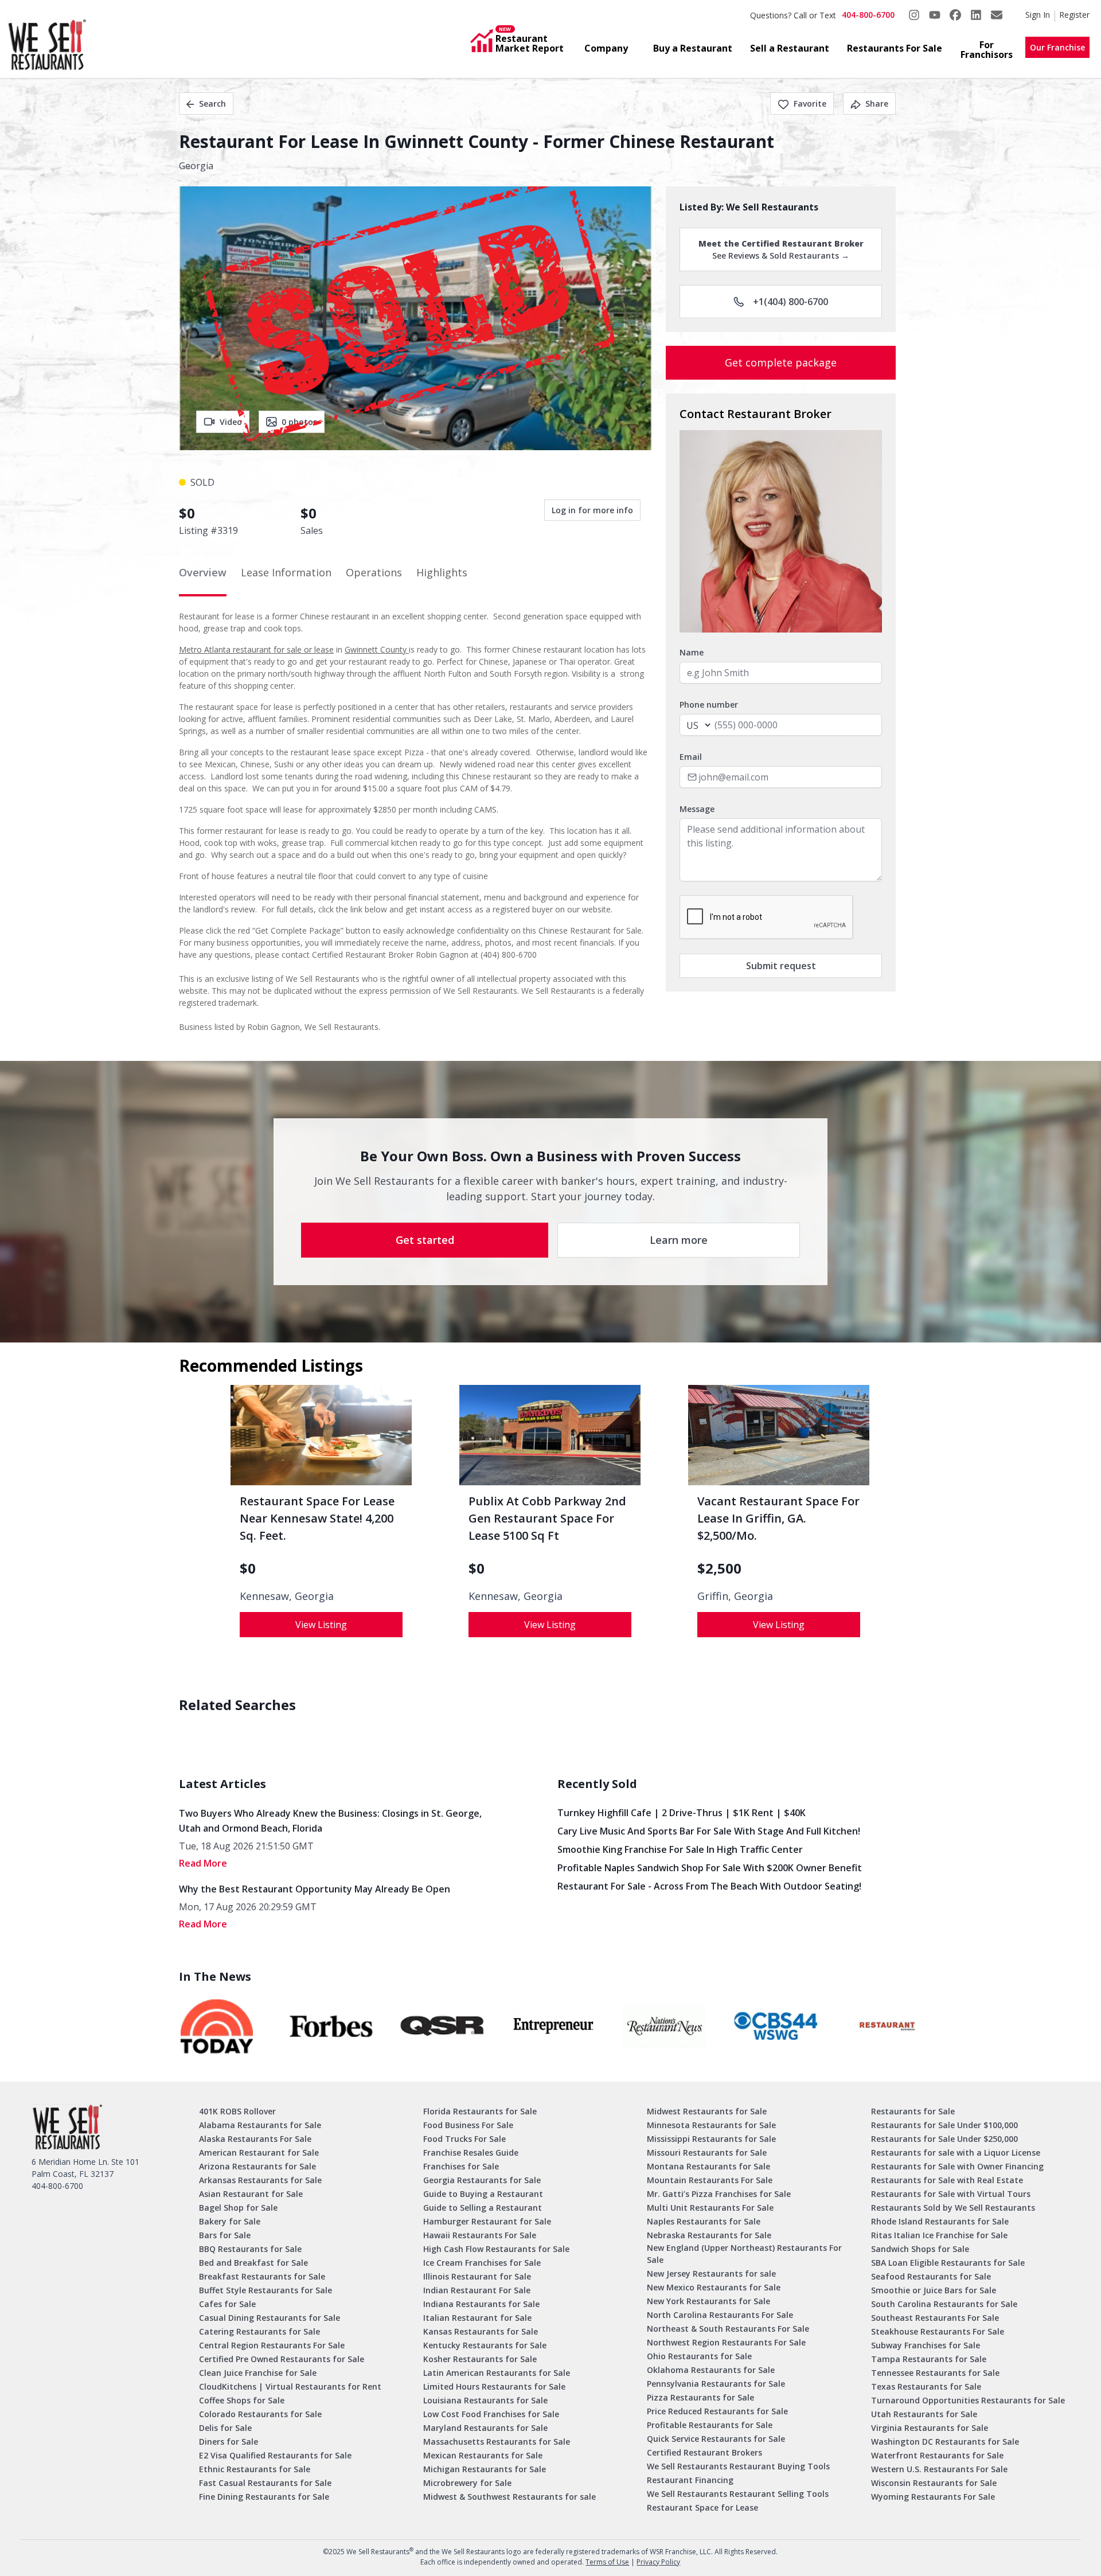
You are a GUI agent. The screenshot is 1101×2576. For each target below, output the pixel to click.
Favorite (810, 104)
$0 (248, 1568)
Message (697, 809)
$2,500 (719, 1568)
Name (692, 652)
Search (212, 104)
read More (203, 1863)
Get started (425, 1240)
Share (877, 104)
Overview (203, 572)
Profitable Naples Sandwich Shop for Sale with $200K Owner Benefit (710, 1868)
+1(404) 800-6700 (790, 302)
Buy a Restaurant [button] (693, 48)
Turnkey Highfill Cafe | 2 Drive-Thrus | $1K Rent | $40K (682, 1813)
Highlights (442, 572)
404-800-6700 (868, 15)
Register (1074, 15)
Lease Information (286, 572)
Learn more (679, 1240)
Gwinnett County (377, 649)
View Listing (321, 1625)
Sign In (1038, 15)
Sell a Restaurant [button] (790, 48)
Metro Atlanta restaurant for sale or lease (256, 649)
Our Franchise (1057, 47)
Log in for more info (592, 510)
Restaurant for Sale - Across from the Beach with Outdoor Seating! (709, 1886)
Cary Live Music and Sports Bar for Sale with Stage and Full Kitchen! (709, 1831)
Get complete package (781, 362)
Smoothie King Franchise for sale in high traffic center (680, 1849)
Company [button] (606, 48)
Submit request (781, 966)
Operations (374, 572)
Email (691, 757)
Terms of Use (607, 2562)
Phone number (709, 705)
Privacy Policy (658, 2562)
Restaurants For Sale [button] (895, 48)
